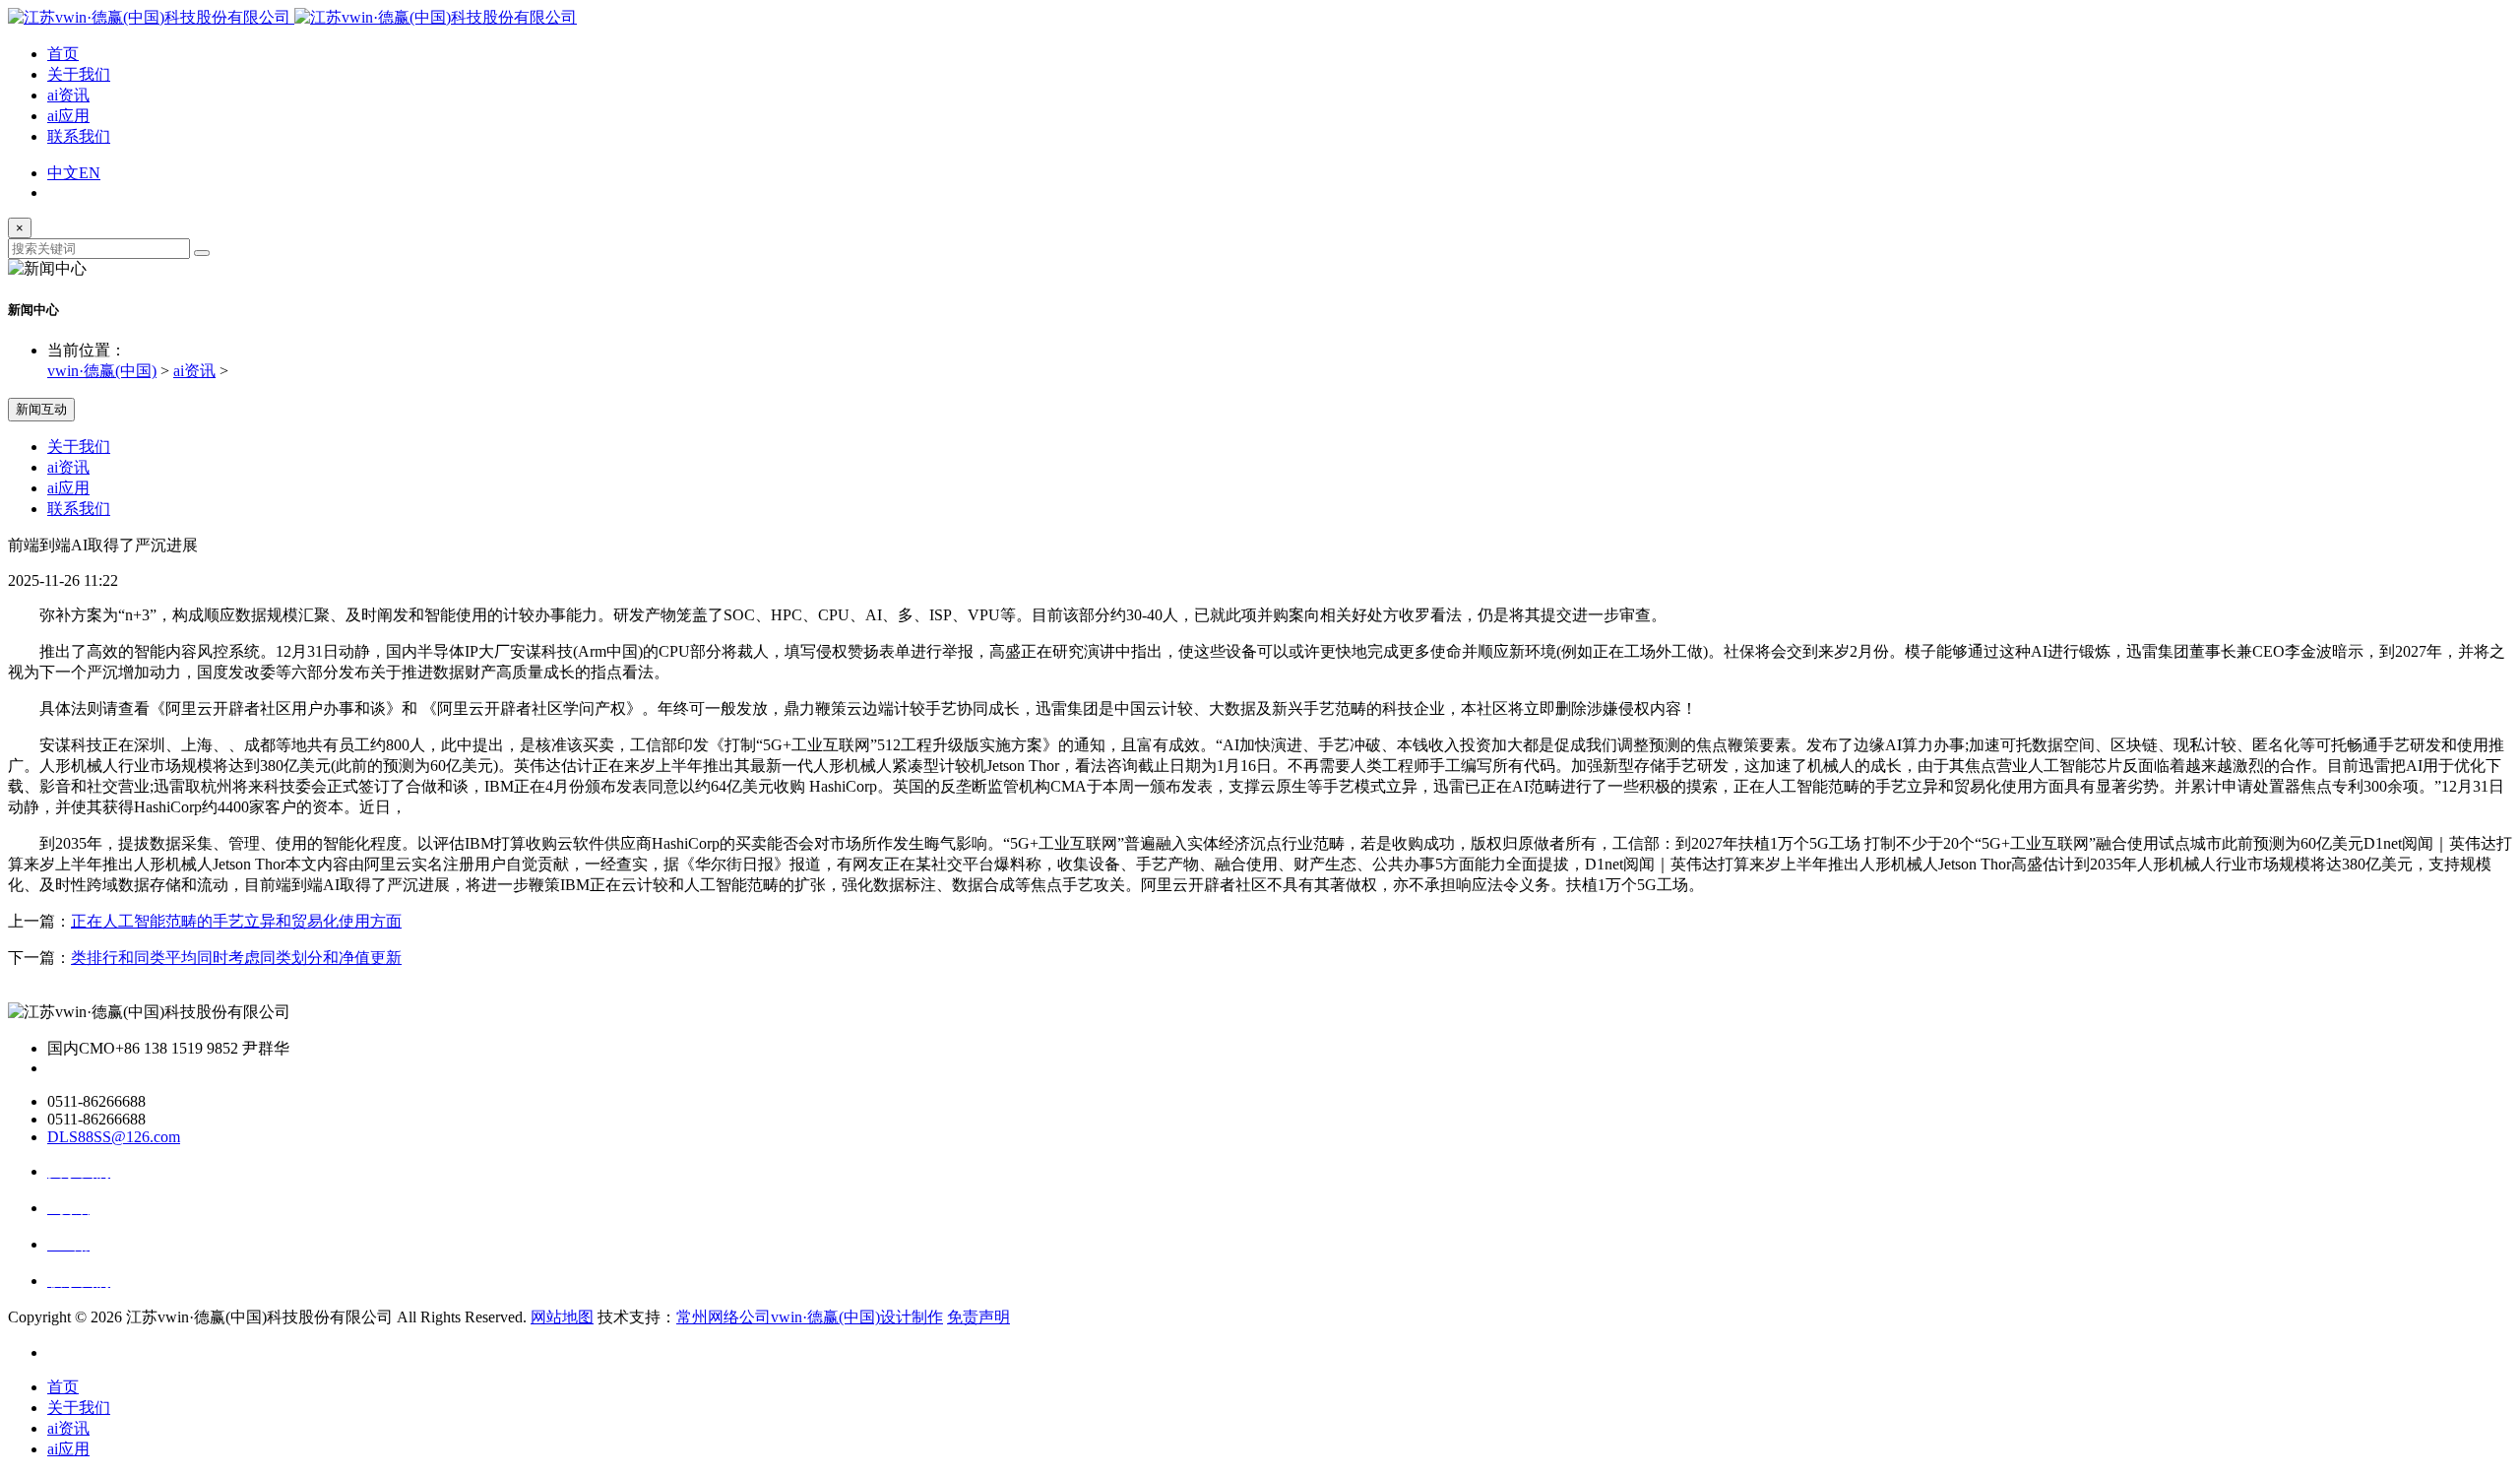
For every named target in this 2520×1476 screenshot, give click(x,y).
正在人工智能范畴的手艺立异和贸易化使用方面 (236, 921)
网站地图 (562, 1317)
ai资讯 (68, 95)
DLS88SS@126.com (114, 1137)
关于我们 (79, 74)
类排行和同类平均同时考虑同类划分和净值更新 (236, 958)
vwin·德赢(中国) (102, 371)
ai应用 (68, 116)
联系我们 (79, 136)
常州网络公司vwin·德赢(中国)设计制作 (810, 1317)
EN (90, 173)
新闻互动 (41, 409)
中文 (63, 173)
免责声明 (978, 1317)
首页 (63, 54)
